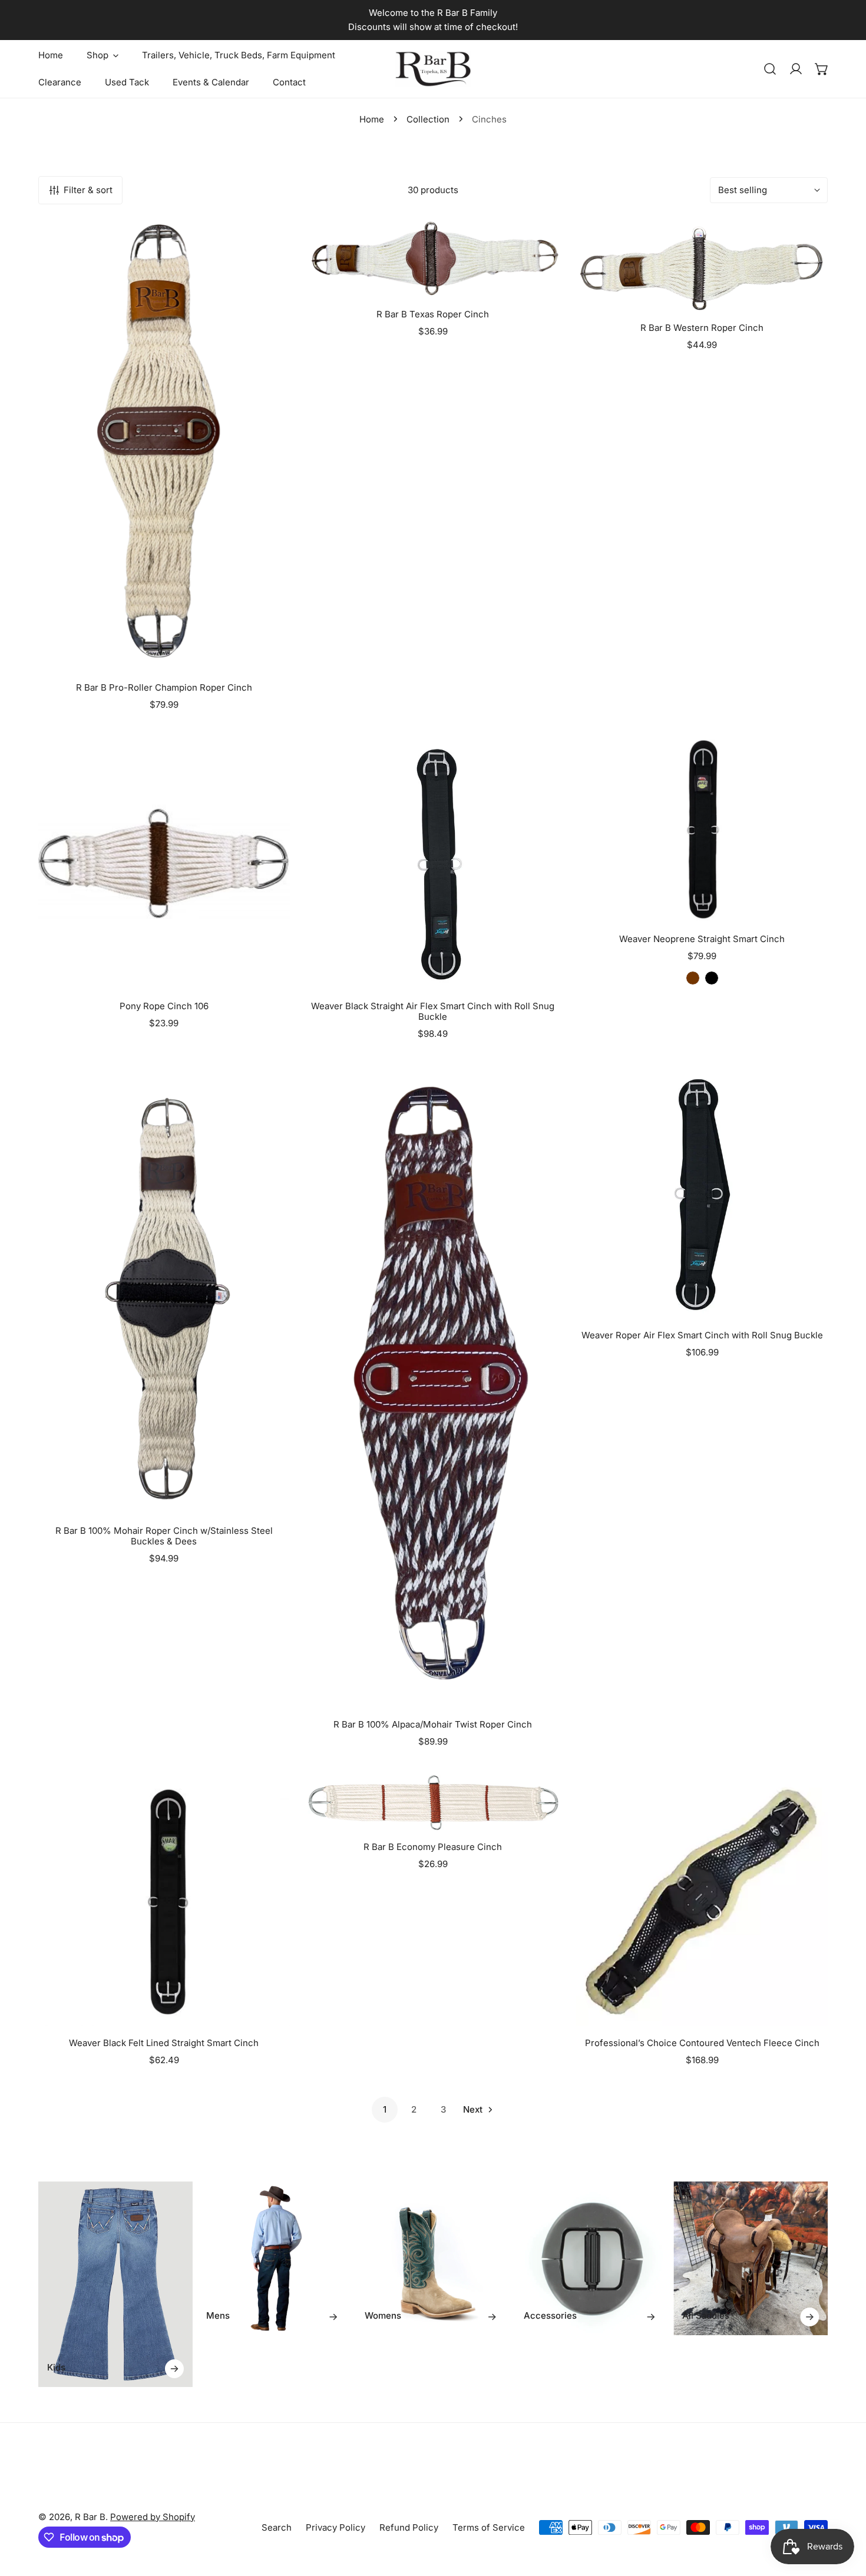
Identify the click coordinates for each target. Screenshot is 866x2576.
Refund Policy (409, 2527)
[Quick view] (267, 657)
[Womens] (433, 2259)
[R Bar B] (433, 69)
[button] (822, 69)
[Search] (770, 69)
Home (372, 119)
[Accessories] (592, 2259)
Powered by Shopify (153, 2517)
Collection (428, 119)
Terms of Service (489, 2527)
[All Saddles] (751, 2259)
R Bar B (90, 2517)
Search (277, 2527)
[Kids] (115, 2284)
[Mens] (275, 2259)
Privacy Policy (336, 2527)
